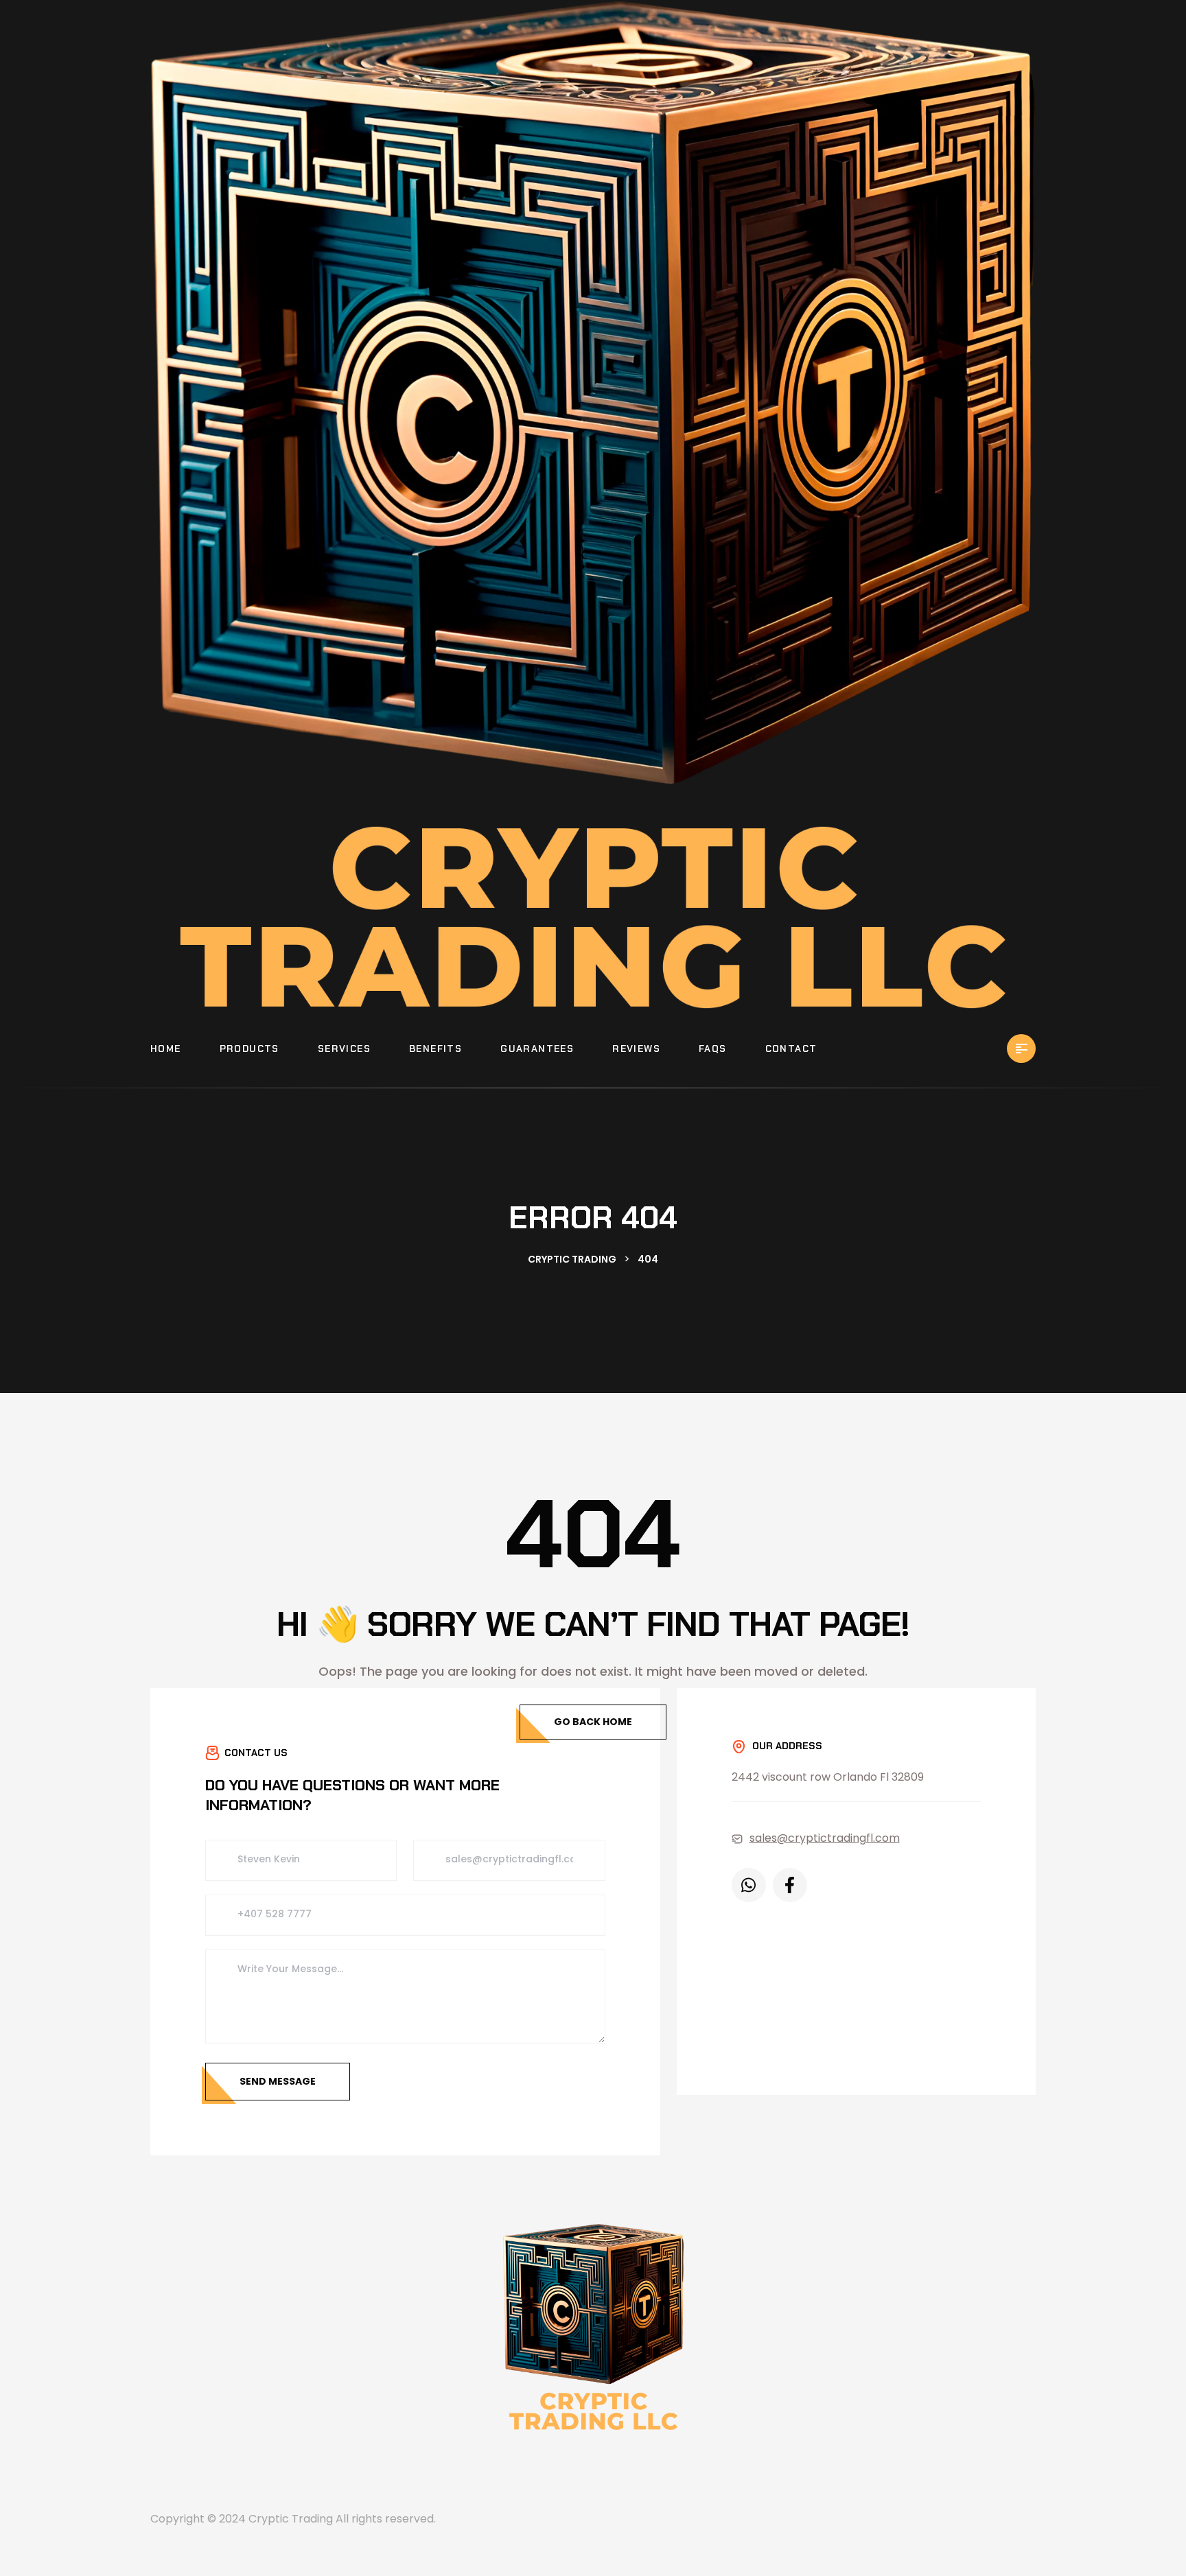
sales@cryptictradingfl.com (825, 1838)
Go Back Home (593, 1722)
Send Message (278, 2081)
